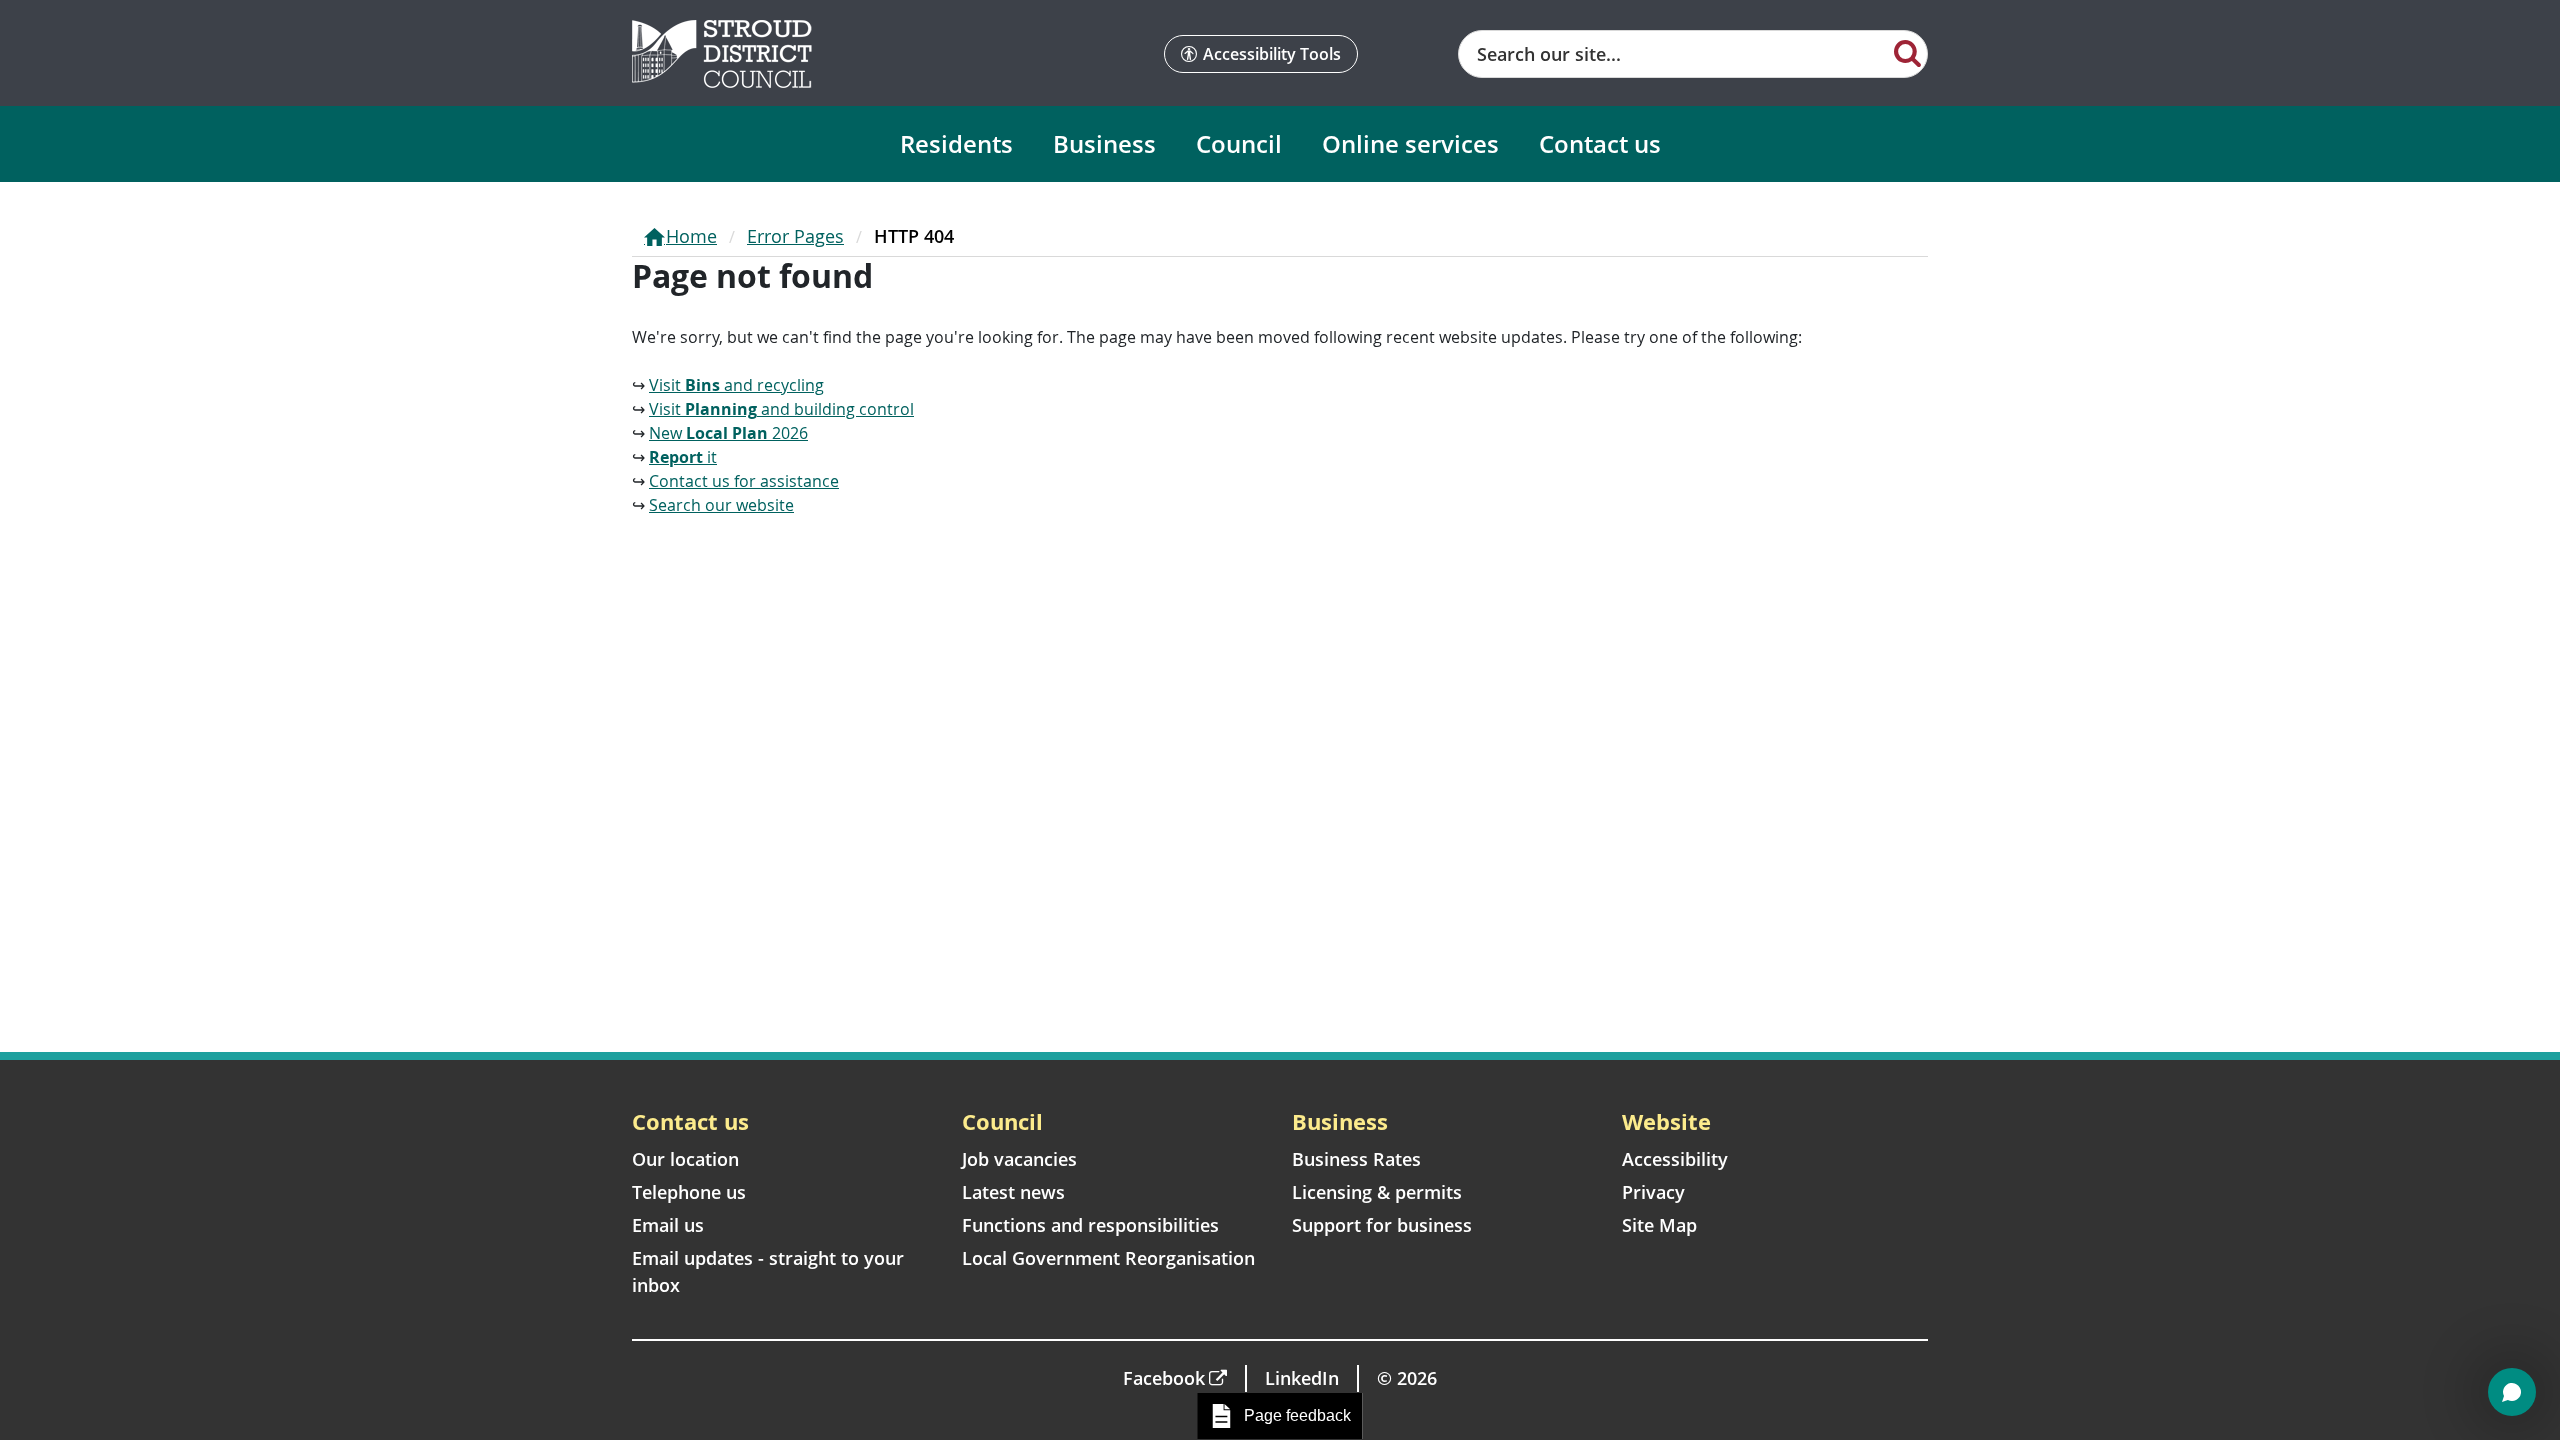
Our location (685, 1159)
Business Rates (1356, 1159)
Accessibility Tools (1272, 54)
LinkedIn (1302, 1378)
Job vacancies (1019, 1159)
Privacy (1653, 1192)
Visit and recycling (736, 385)
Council (1239, 143)
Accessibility (1675, 1159)
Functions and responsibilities (1090, 1225)
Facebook (1164, 1378)
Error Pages (795, 236)
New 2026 (728, 433)
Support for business (1382, 1225)
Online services (1410, 143)
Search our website (721, 505)
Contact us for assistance (744, 481)
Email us (668, 1225)
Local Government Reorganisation (1108, 1258)
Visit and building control (781, 409)
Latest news (1013, 1192)
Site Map (1659, 1225)
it (683, 457)
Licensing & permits (1377, 1192)
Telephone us (689, 1192)
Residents (956, 143)
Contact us (1600, 143)
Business (1104, 143)
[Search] (1907, 52)
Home (691, 236)
